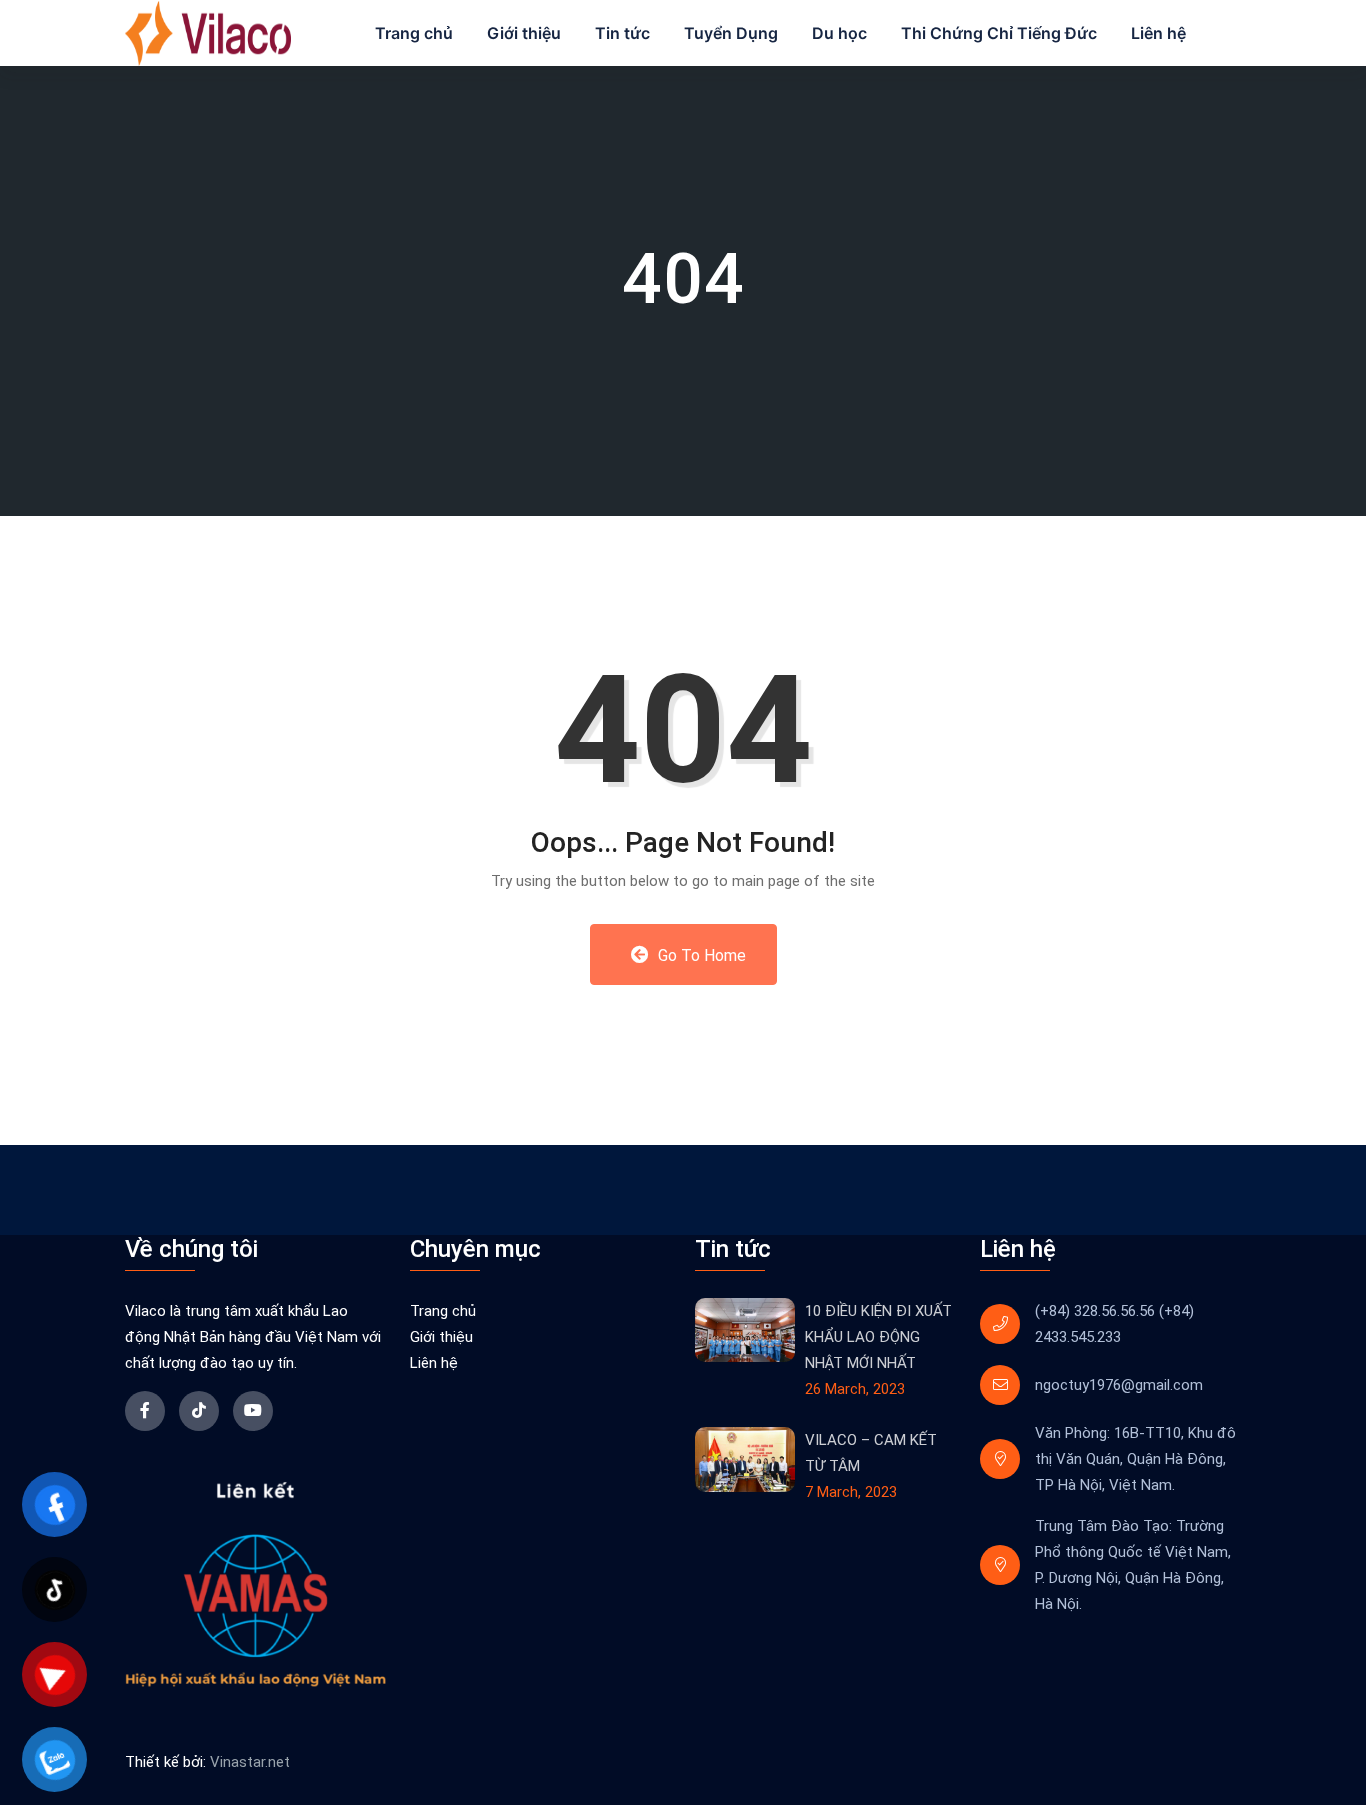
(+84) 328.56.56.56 (1095, 1311)
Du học (839, 33)
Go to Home (700, 955)
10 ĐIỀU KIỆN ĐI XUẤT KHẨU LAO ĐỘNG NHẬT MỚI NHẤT (878, 1337)
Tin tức (622, 33)
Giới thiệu (524, 33)
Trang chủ (414, 33)
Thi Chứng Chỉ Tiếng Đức (999, 33)
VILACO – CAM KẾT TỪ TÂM (871, 1453)
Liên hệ (1158, 33)
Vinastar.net (250, 1762)
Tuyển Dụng (731, 33)
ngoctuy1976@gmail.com (1119, 1385)
